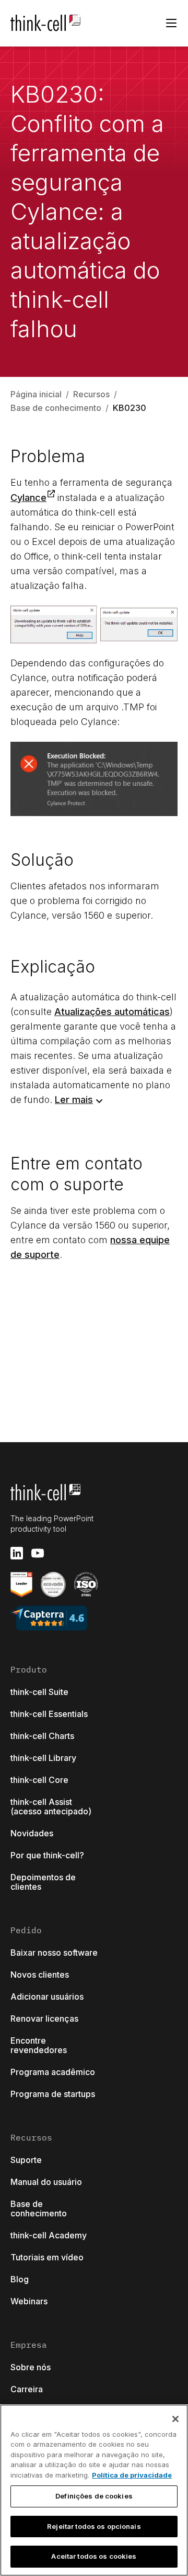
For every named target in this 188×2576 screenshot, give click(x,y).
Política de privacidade (132, 2475)
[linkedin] (17, 1553)
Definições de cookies (94, 2496)
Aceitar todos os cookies (94, 2556)
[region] (94, 2490)
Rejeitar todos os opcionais (94, 2526)
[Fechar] (175, 2419)
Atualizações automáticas (112, 1012)
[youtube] (38, 1553)
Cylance (28, 498)
